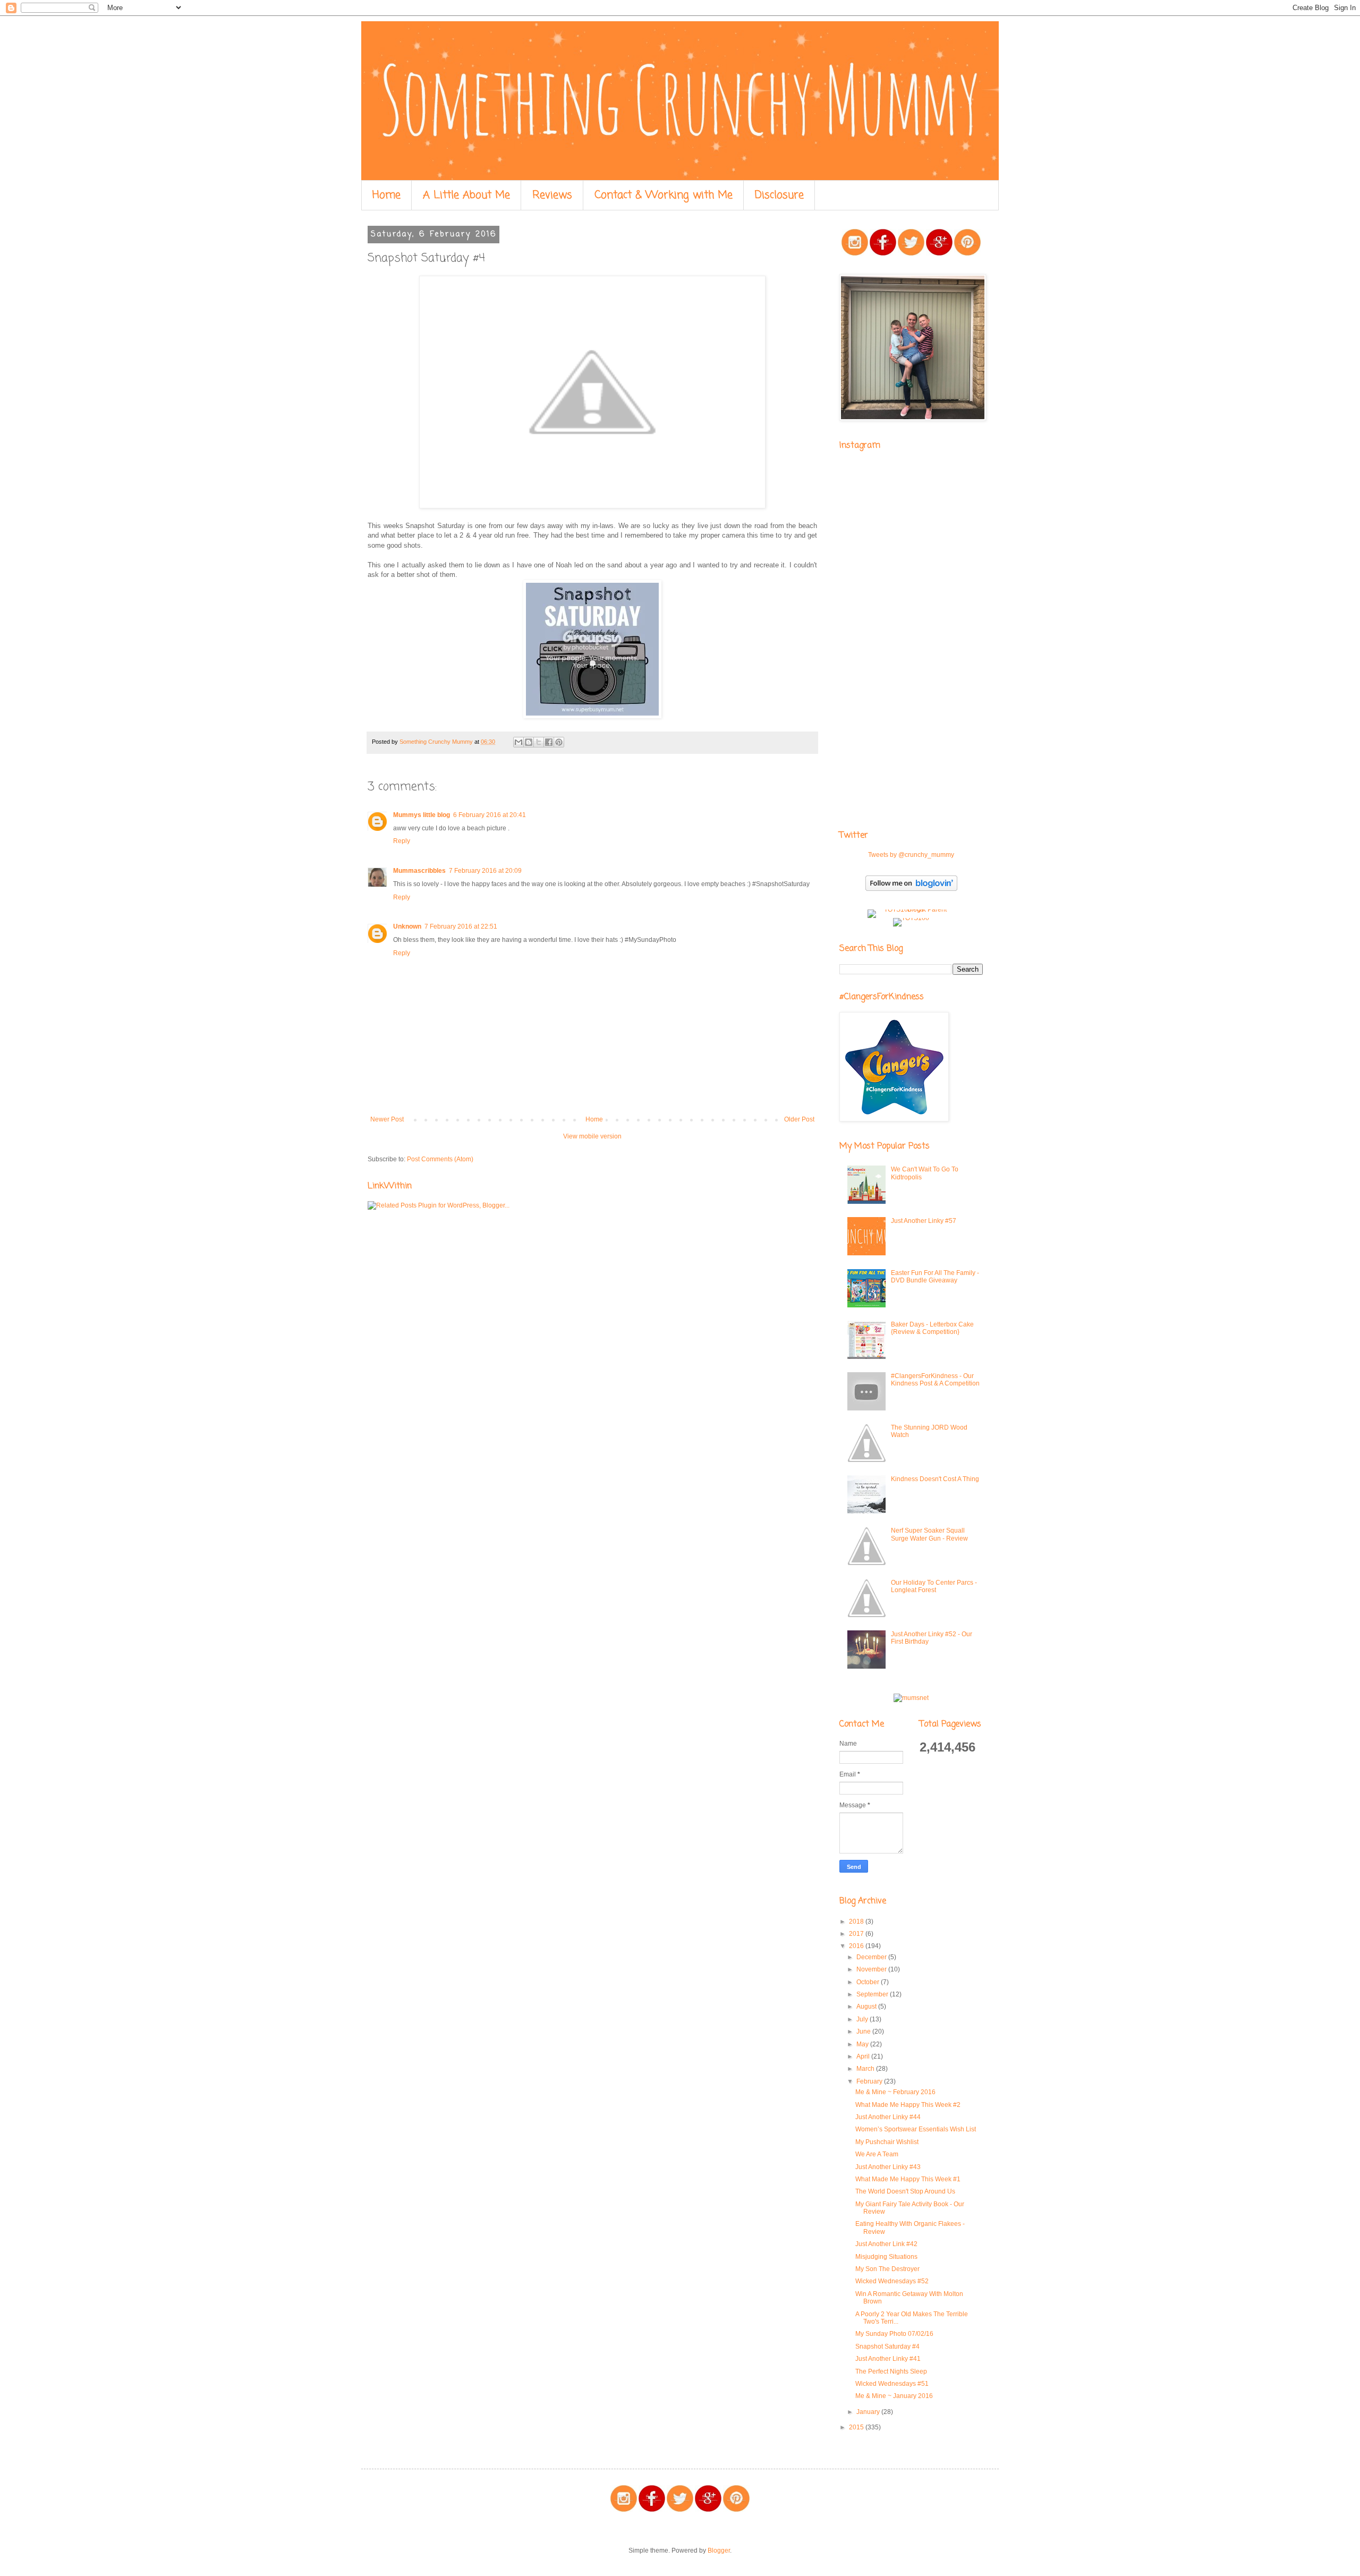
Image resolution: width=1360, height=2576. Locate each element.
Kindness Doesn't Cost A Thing (935, 1479)
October (869, 1982)
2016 (857, 1946)
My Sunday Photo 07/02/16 (894, 2334)
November (872, 1969)
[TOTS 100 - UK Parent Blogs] (911, 909)
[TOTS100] (911, 918)
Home (386, 195)
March (866, 2069)
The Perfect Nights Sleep (891, 2371)
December (872, 1957)
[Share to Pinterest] (559, 742)
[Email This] (518, 742)
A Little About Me (466, 195)
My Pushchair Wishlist (887, 2142)
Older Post (799, 1119)
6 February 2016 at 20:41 (490, 815)
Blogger (719, 2551)
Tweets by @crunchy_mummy (911, 855)
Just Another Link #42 (886, 2244)
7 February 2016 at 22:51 (461, 926)
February (870, 2081)
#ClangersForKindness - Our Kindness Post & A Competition (935, 1380)
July (863, 2019)
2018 (857, 1922)
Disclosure (779, 195)
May (863, 2044)
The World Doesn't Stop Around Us (905, 2191)
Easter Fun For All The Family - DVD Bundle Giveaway (935, 1277)
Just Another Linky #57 (924, 1221)
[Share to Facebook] (549, 742)
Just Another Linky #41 (888, 2359)
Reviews (552, 195)
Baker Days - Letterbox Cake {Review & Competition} (932, 1328)
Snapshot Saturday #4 (887, 2347)
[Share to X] (539, 742)
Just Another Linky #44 (888, 2117)
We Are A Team (877, 2154)
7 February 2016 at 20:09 (485, 871)
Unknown (407, 926)
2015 (857, 2427)
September (873, 1994)
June (864, 2031)
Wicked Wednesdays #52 (892, 2281)
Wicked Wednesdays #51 (892, 2384)
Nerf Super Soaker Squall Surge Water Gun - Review (929, 1534)
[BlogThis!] (529, 742)
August (867, 2007)
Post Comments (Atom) (440, 1159)
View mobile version (592, 1136)
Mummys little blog (422, 815)
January (869, 2412)
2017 (857, 1934)
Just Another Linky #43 (888, 2167)
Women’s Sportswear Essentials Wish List (916, 2129)
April (864, 2056)
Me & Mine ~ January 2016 (894, 2396)
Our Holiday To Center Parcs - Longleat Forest (934, 1586)
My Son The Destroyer (887, 2269)
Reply (402, 841)
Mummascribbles (419, 871)
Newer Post (387, 1119)
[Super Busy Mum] (592, 716)
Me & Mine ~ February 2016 (895, 2092)
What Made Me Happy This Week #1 (908, 2179)
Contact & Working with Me (664, 195)
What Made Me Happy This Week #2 (908, 2105)
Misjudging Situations (886, 2257)
